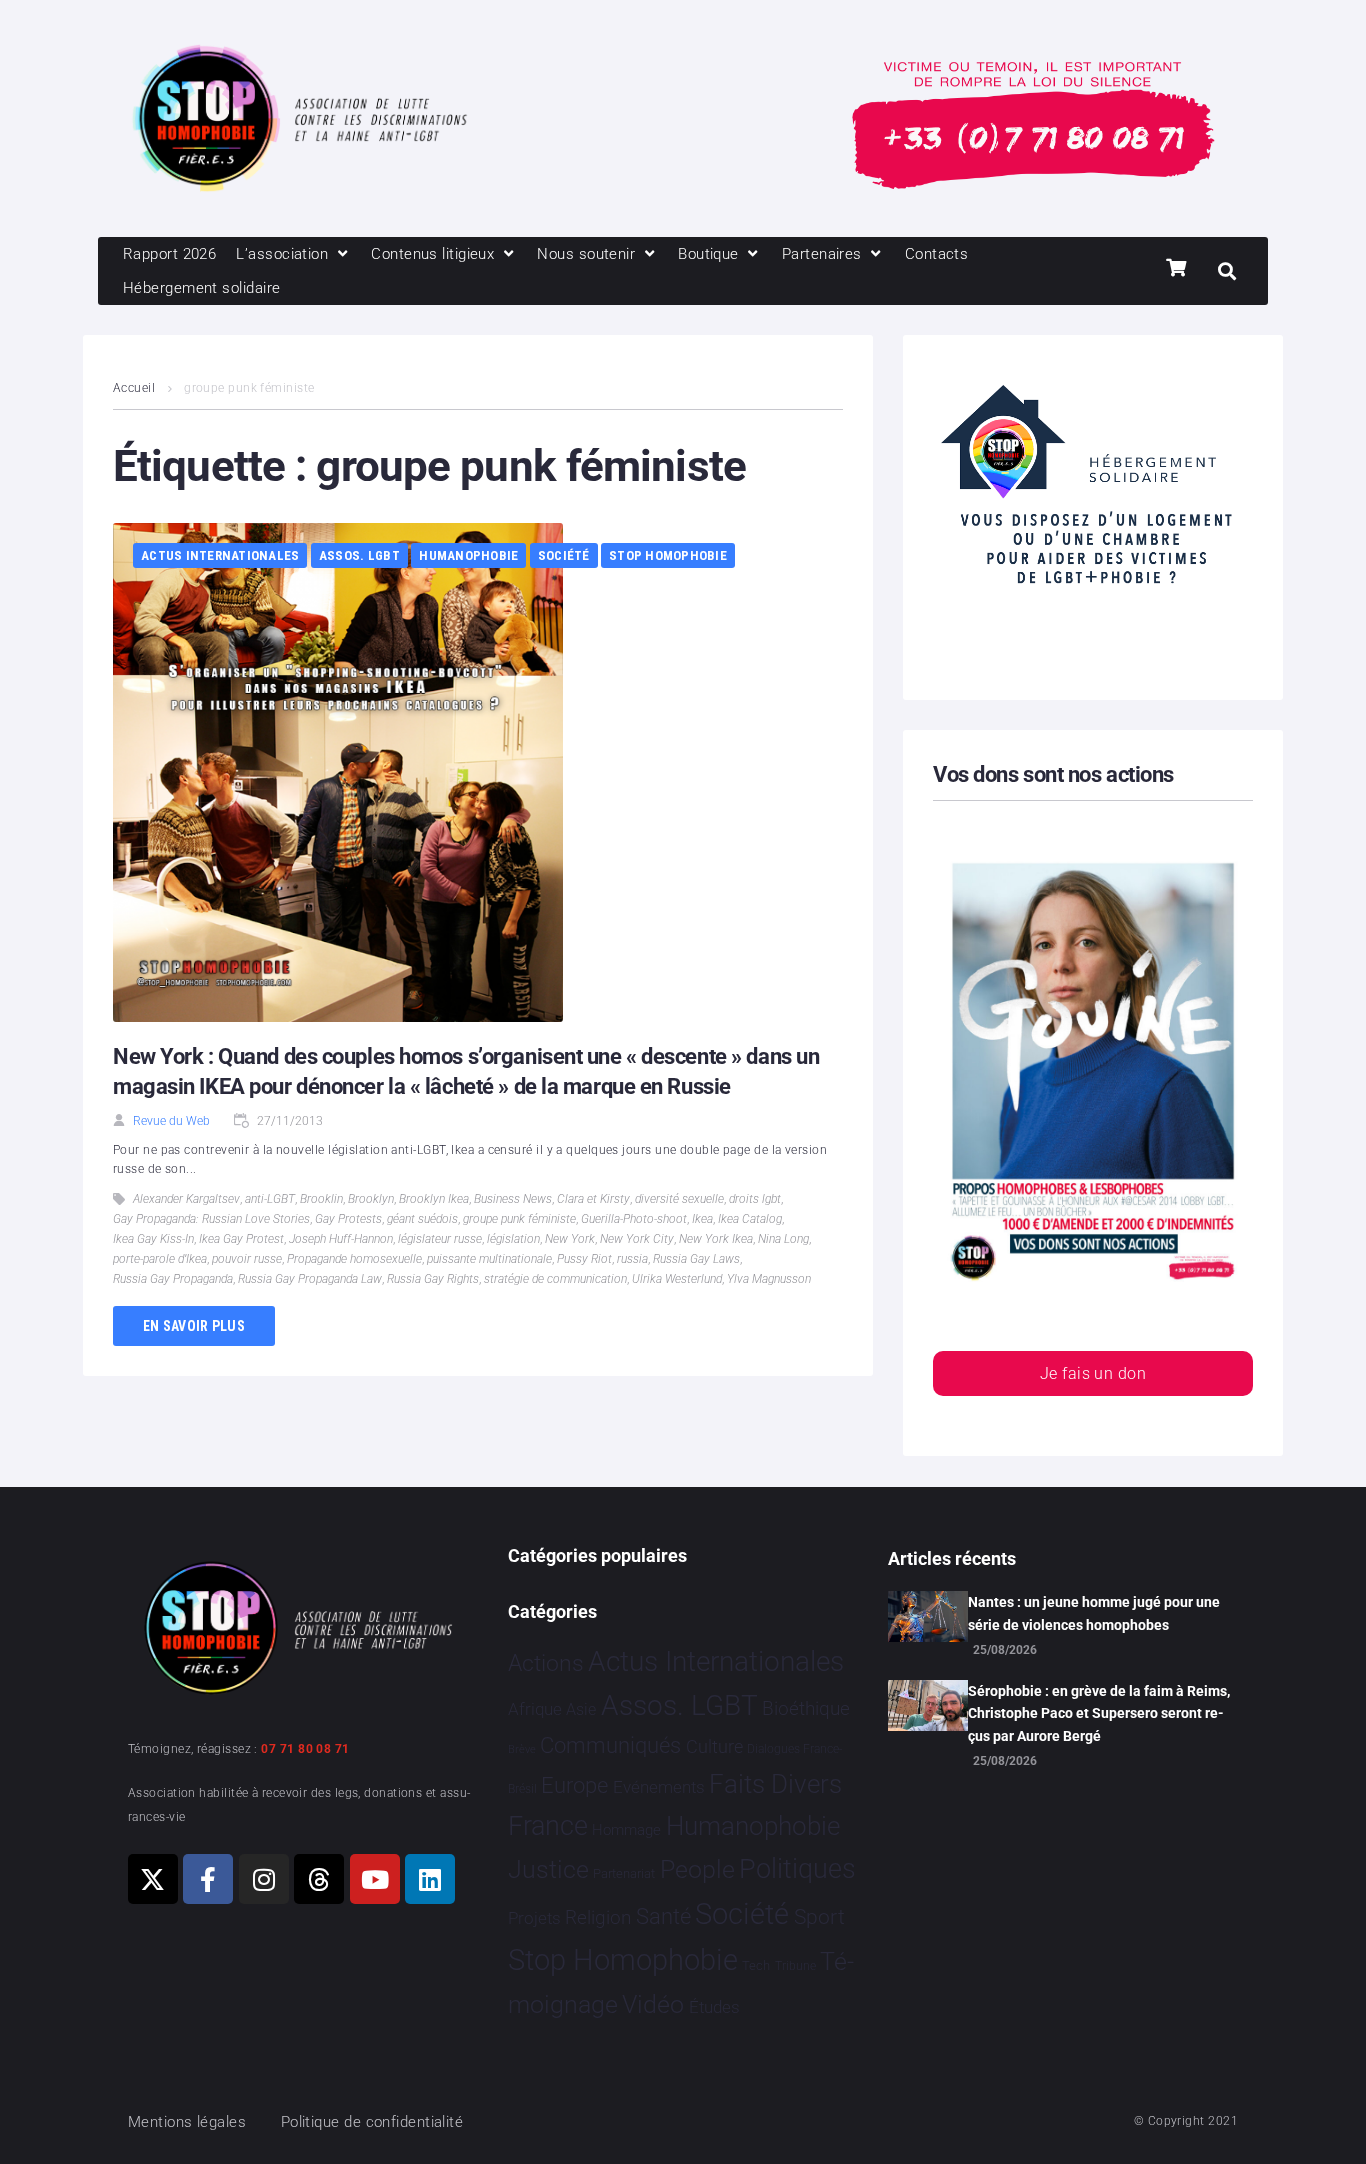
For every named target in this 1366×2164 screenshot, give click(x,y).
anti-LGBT (270, 1199)
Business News (513, 1199)
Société (564, 555)
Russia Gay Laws (696, 1259)
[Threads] (319, 1879)
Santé (663, 1916)
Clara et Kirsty (593, 1199)
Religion (598, 1918)
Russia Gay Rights (433, 1279)
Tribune (795, 1966)
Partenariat (624, 1873)
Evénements (659, 1787)
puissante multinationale (489, 1259)
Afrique (535, 1709)
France (548, 1826)
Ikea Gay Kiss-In (153, 1239)
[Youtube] (375, 1879)
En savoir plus (194, 1326)
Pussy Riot (584, 1259)
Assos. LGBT (359, 555)
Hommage (626, 1830)
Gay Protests (348, 1219)
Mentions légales (187, 2122)
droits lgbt (755, 1199)
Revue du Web (171, 1121)
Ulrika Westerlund (677, 1279)
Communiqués (610, 1745)
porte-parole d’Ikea (160, 1259)
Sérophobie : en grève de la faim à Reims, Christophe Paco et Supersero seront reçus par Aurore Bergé (1099, 1713)
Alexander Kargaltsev (186, 1199)
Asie (581, 1709)
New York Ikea (716, 1239)
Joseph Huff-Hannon (341, 1239)
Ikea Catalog (750, 1219)
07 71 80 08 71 (305, 1749)
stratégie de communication (555, 1279)
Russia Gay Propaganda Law (310, 1279)
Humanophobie (468, 555)
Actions (546, 1663)
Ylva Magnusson (769, 1279)
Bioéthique (806, 1709)
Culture (714, 1746)
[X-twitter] (153, 1879)
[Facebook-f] (208, 1879)
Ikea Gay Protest (241, 1239)
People (697, 1869)
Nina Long (783, 1239)
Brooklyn (371, 1199)
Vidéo (653, 2004)
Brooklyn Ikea (434, 1199)
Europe (574, 1785)
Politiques (797, 1869)
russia (632, 1259)
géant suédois (422, 1219)
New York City (637, 1239)
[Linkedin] (430, 1879)
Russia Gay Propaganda (173, 1279)
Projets (534, 1918)
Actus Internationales (220, 555)
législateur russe (440, 1239)
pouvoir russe (247, 1259)
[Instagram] (264, 1879)
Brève (522, 1749)
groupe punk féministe (519, 1219)
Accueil (134, 388)
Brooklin (321, 1199)
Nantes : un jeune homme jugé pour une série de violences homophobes (1094, 1613)
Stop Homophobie (668, 555)
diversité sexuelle (679, 1199)
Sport (819, 1917)
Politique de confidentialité (372, 2122)
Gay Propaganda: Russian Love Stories (211, 1219)
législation (513, 1239)
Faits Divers (775, 1784)
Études (714, 2007)
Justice (548, 1869)
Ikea (702, 1219)
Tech (756, 1965)
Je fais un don (1093, 1373)
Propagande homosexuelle (354, 1259)
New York (570, 1239)
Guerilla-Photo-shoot (634, 1219)
